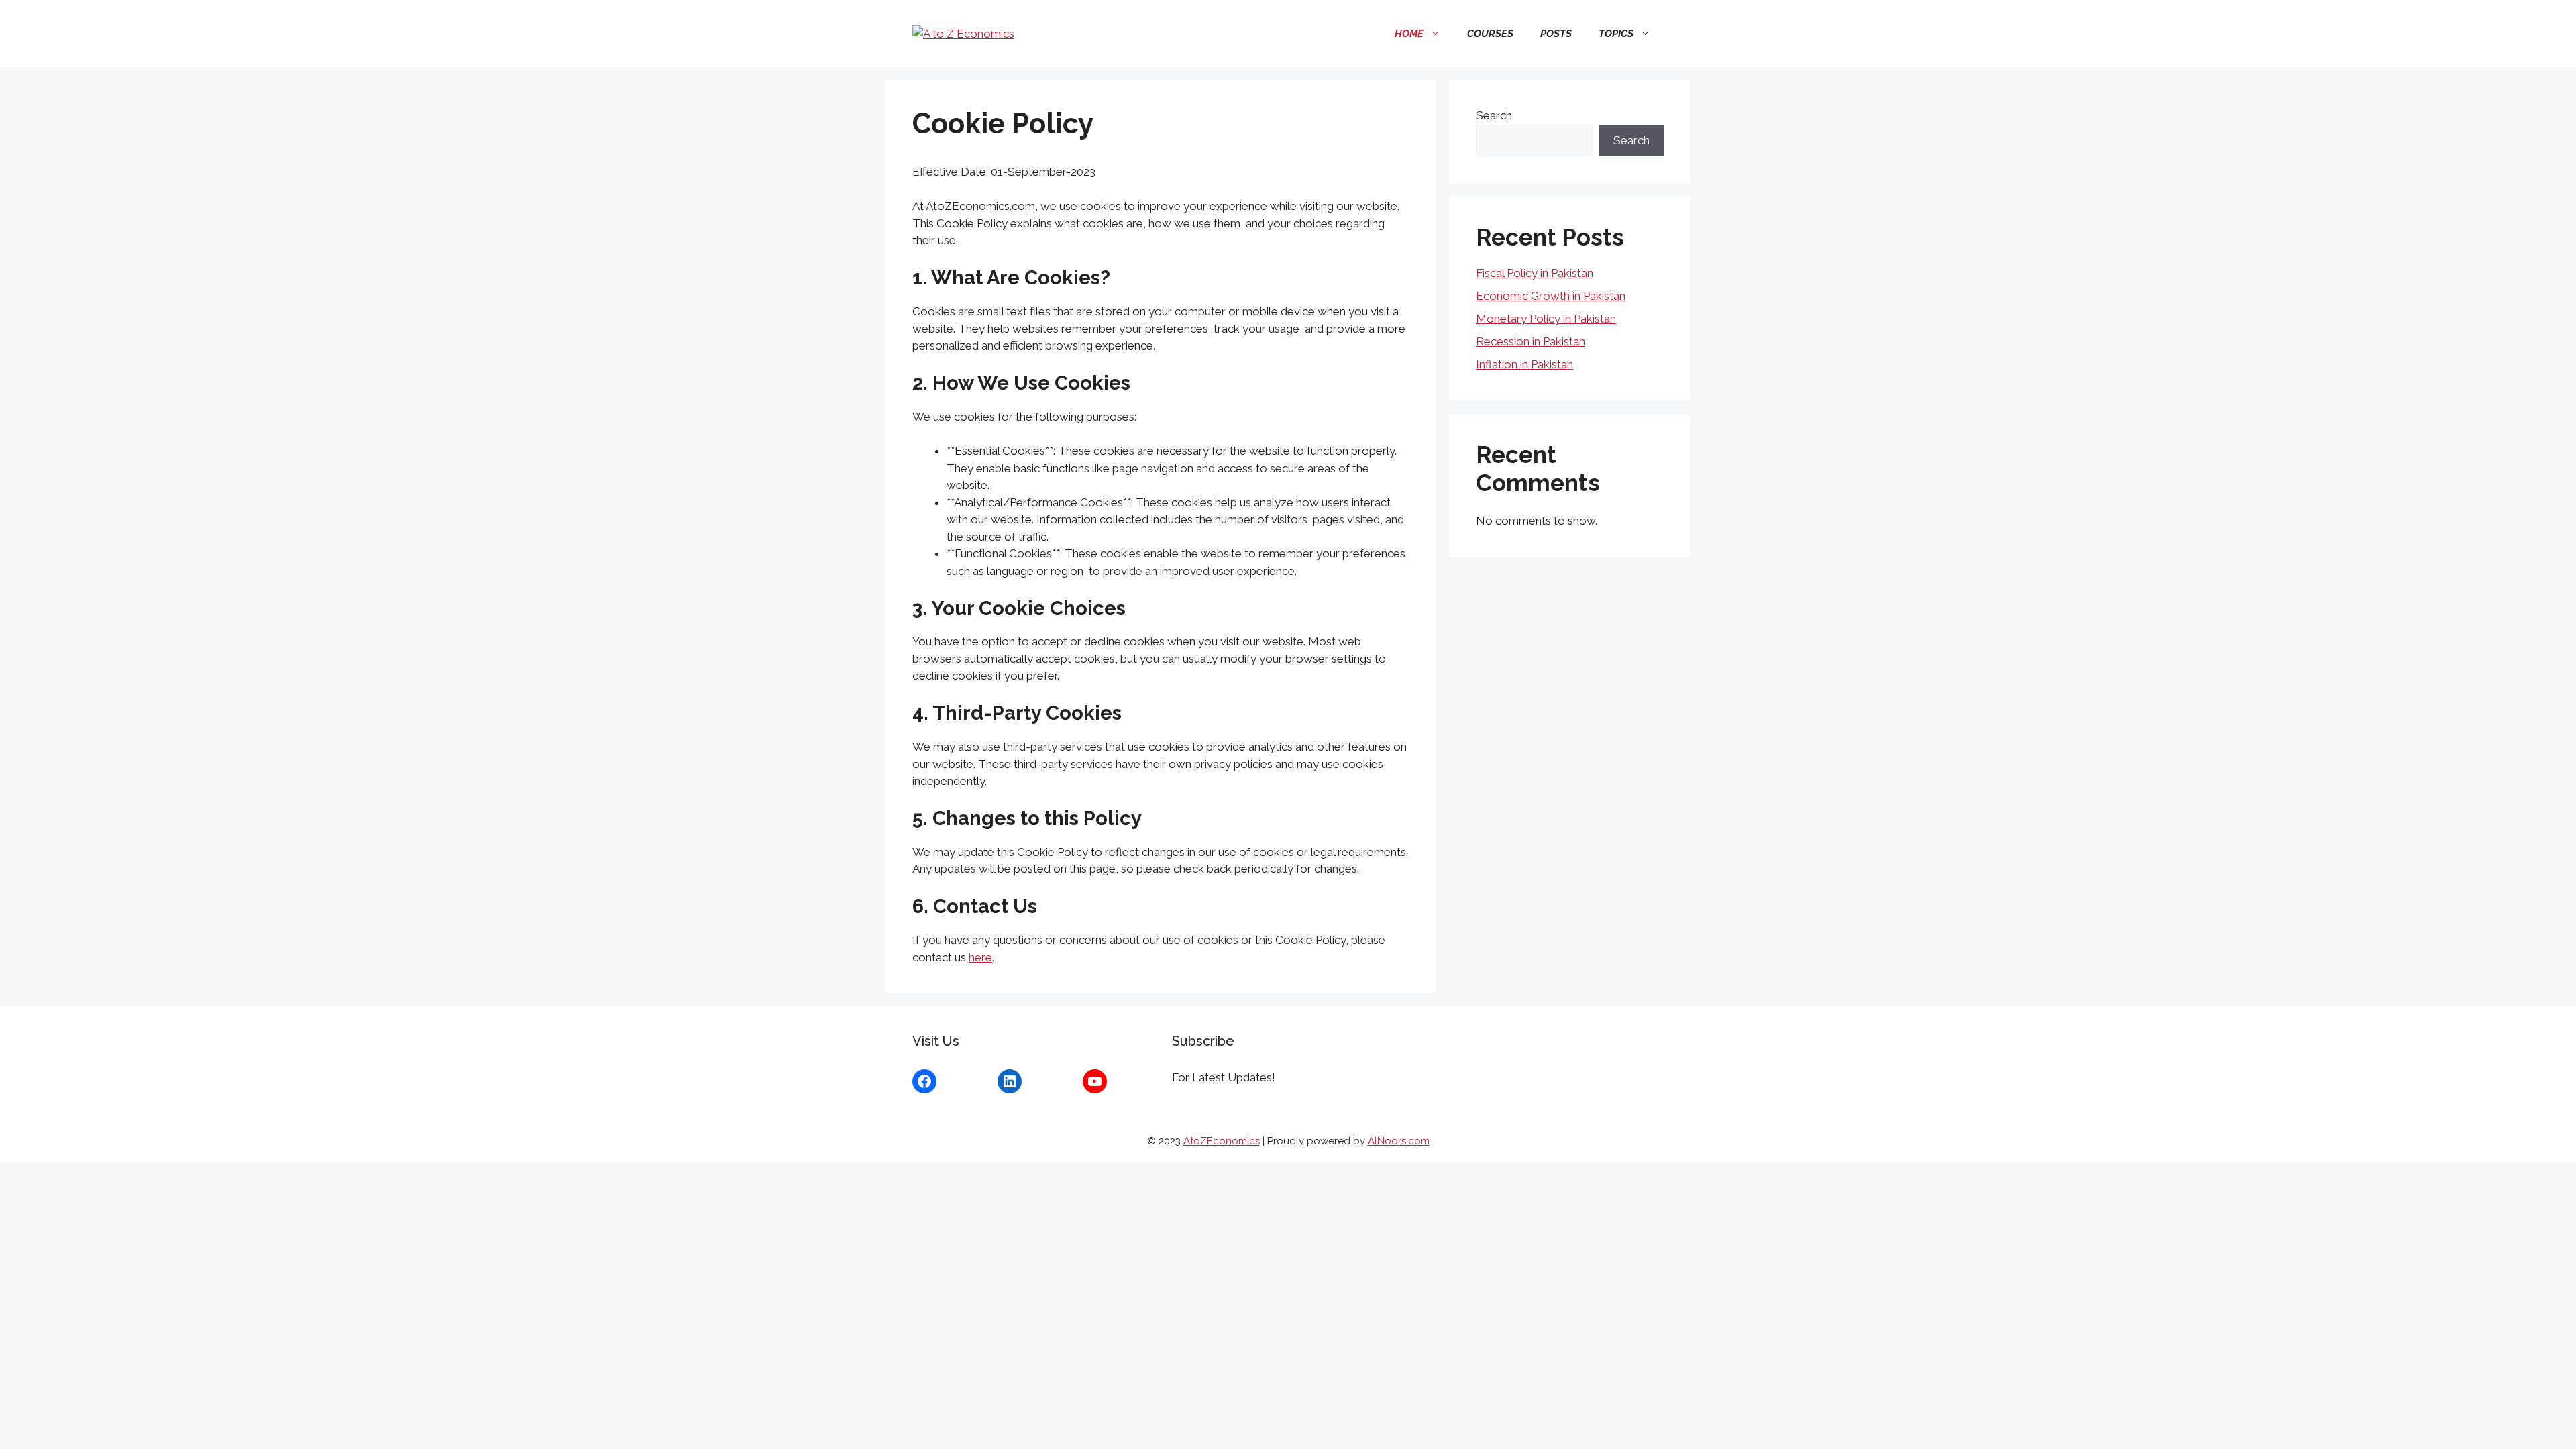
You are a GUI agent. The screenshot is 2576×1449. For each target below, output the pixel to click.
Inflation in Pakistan (1524, 364)
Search (1494, 115)
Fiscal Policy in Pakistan (1535, 273)
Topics (1616, 34)
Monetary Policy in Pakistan (1546, 319)
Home (1409, 34)
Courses (1490, 34)
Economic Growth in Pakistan (1551, 296)
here (980, 957)
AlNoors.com (1399, 1141)
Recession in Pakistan (1531, 341)
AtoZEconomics (1222, 1141)
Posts (1556, 34)
